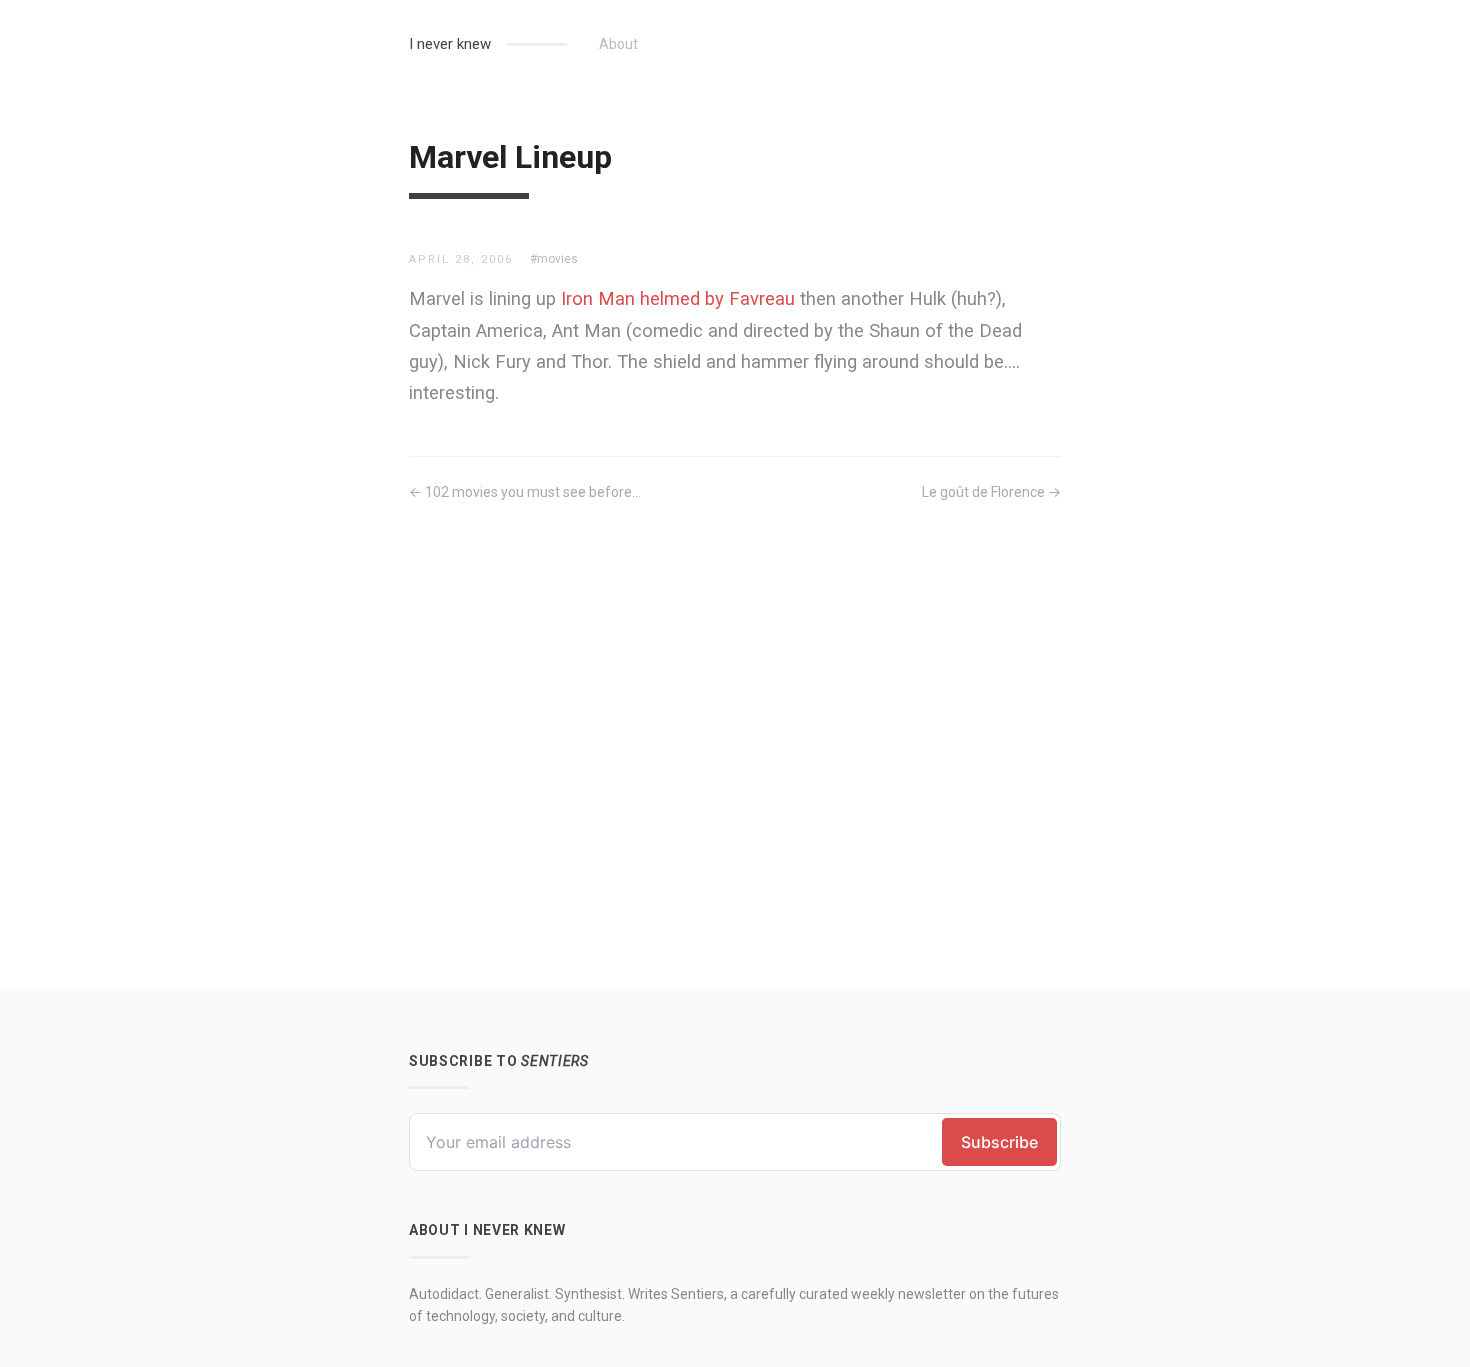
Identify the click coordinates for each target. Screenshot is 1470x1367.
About (618, 44)
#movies (554, 259)
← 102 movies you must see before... (525, 492)
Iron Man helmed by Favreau (678, 298)
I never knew (450, 44)
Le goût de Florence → (991, 492)
